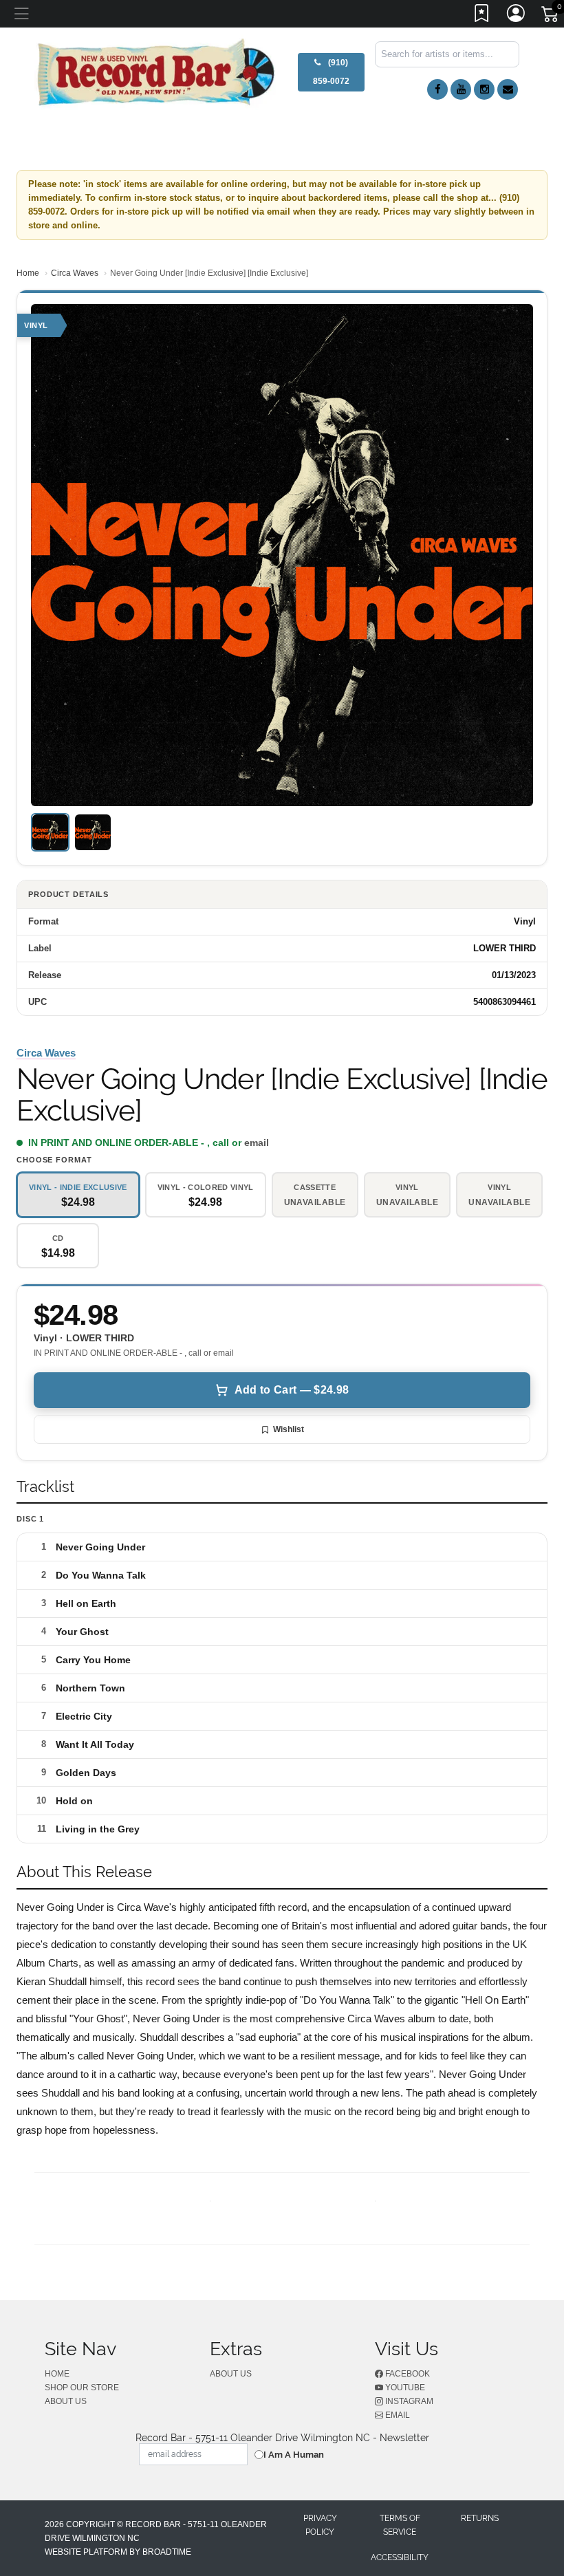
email (257, 1143)
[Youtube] (461, 89)
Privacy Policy (320, 2525)
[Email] (508, 89)
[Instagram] (484, 89)
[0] (551, 17)
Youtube (404, 2388)
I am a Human (294, 2455)
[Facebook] (437, 89)
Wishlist (289, 1429)
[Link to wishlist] (482, 16)
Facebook (406, 2374)
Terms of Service (400, 2525)
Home (28, 273)
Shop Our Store (82, 2388)
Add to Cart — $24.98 (292, 1390)
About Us (66, 2401)
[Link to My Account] (517, 16)
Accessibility (400, 2557)
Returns (480, 2518)
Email (397, 2415)
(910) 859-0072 (331, 72)
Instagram (408, 2401)
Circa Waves (75, 273)
